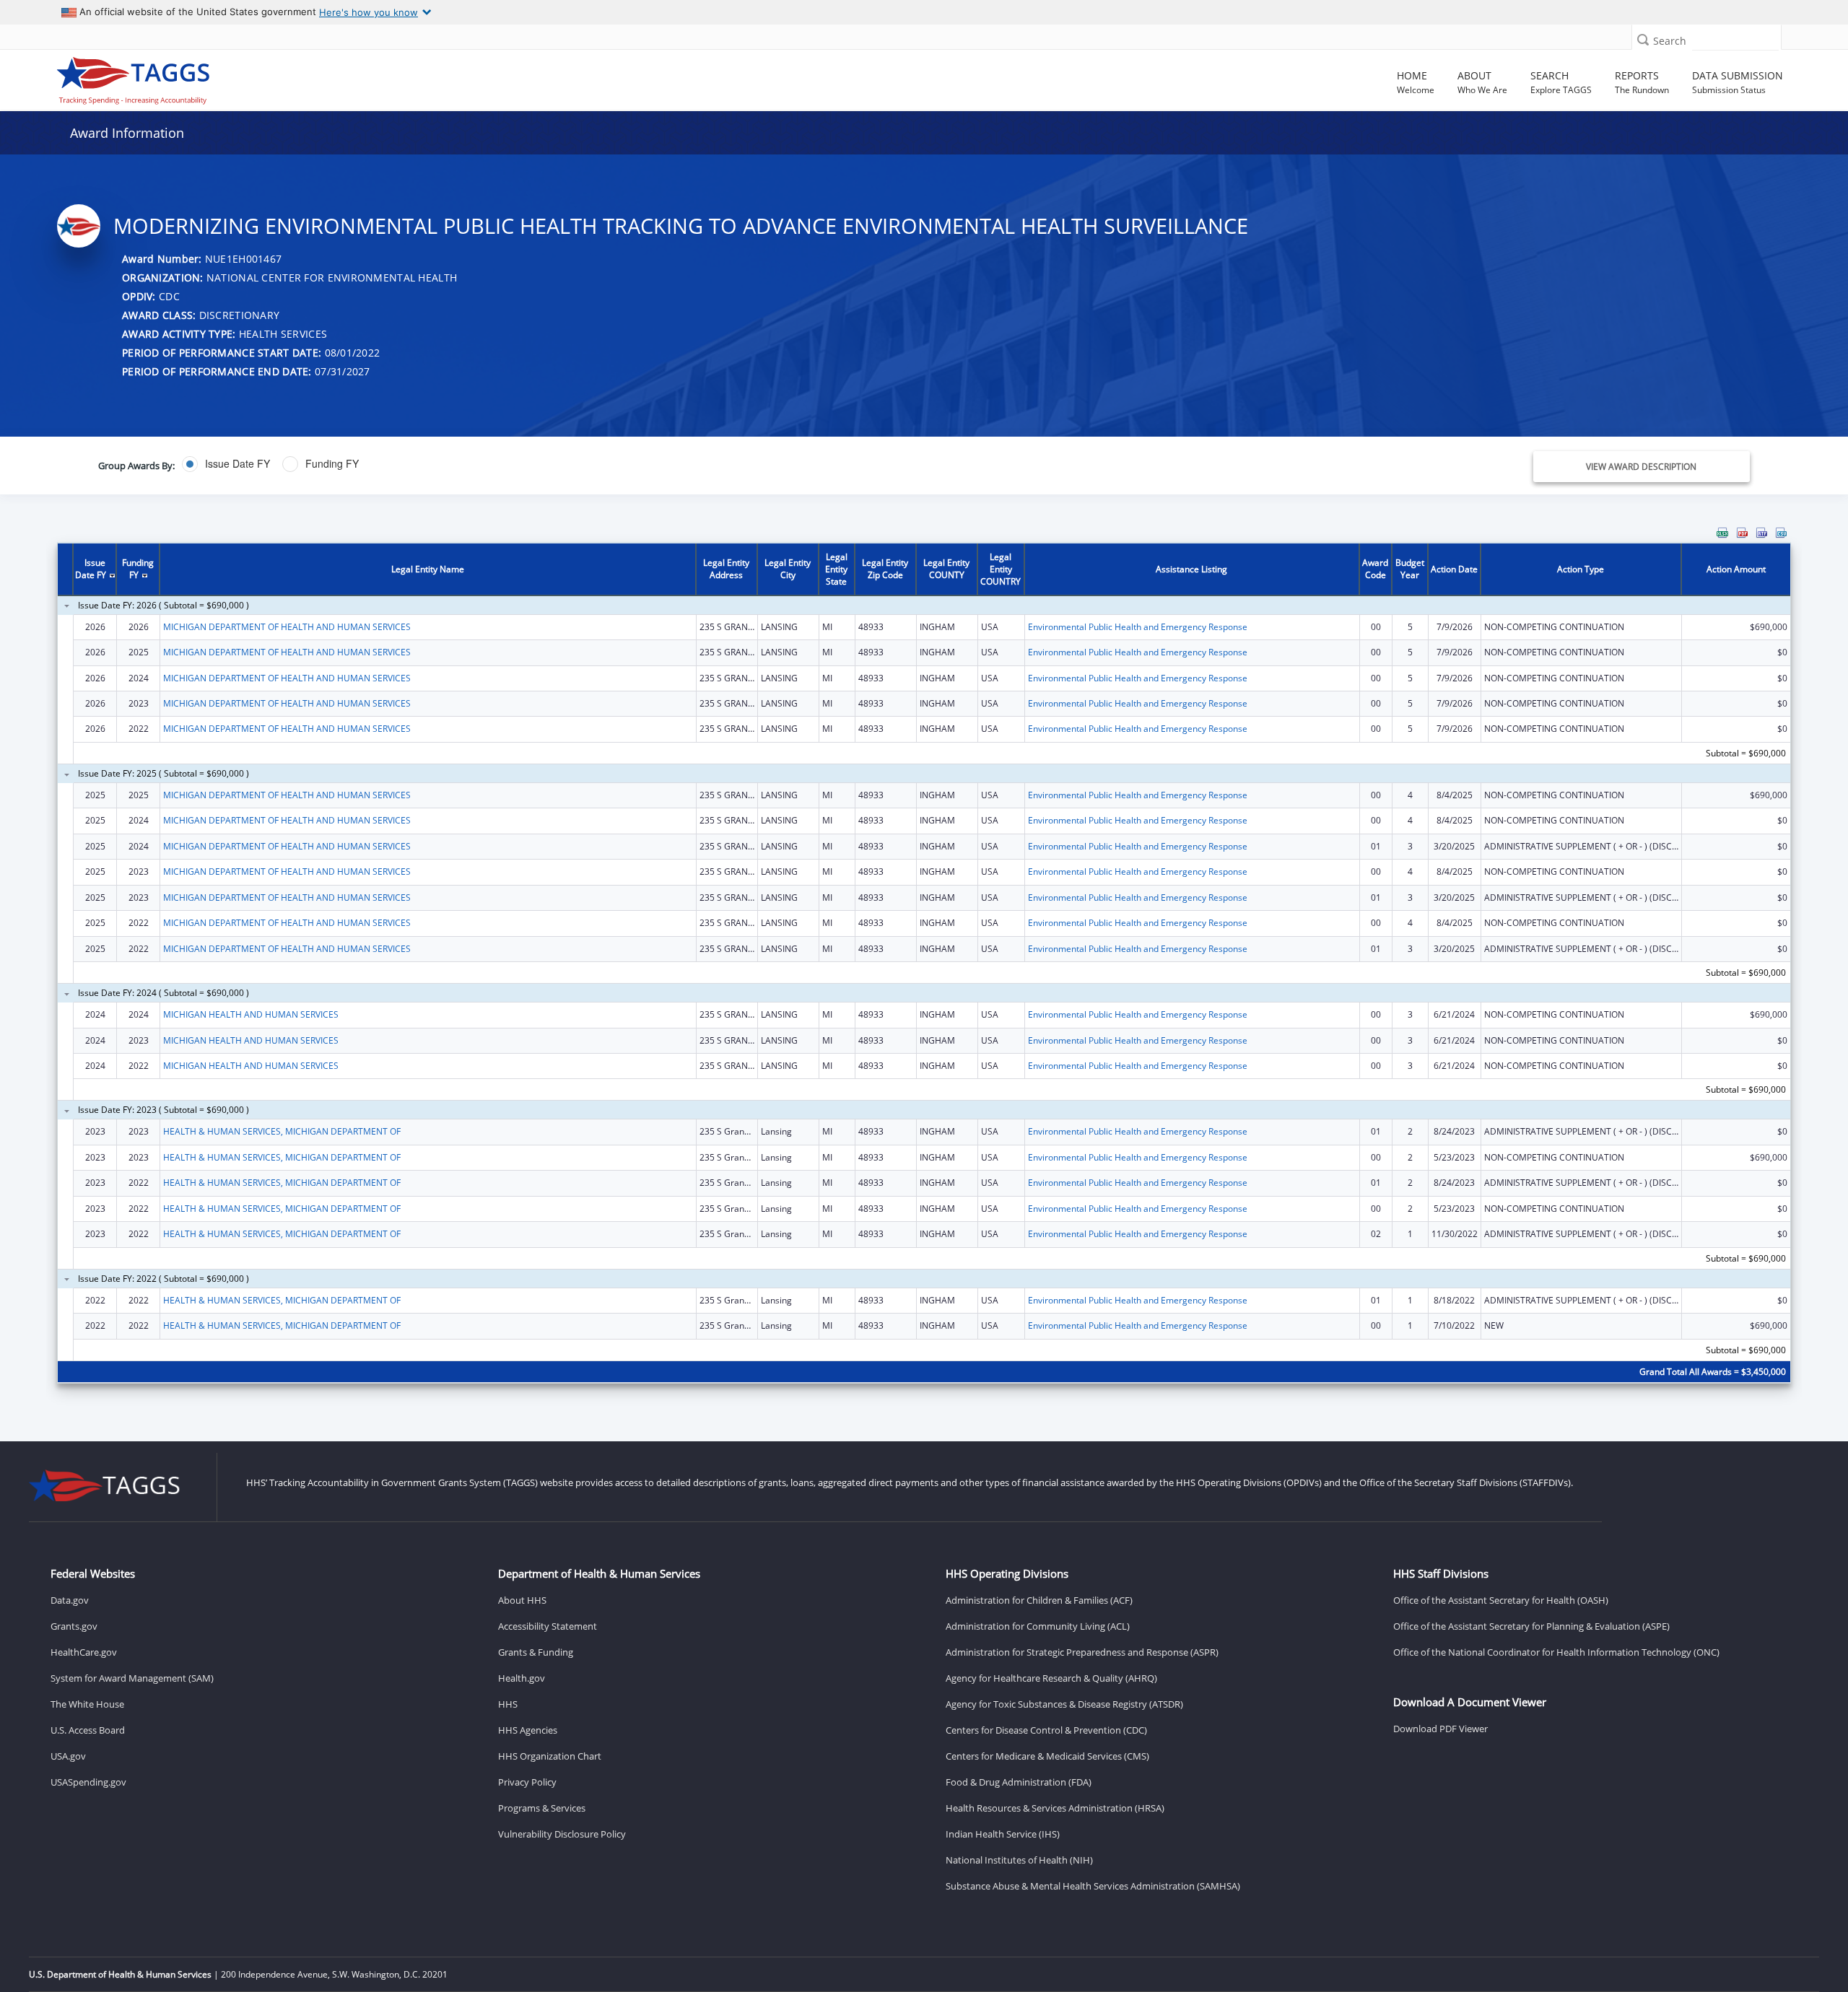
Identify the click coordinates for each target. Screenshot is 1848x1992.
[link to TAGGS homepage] (266, 77)
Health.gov (522, 1678)
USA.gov (68, 1756)
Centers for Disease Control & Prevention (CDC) (1046, 1730)
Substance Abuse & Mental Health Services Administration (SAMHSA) (1093, 1886)
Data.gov (70, 1600)
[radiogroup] (645, 464)
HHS (508, 1704)
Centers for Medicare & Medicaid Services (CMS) (1047, 1756)
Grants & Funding (536, 1652)
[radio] (226, 464)
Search (1670, 41)
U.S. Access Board (88, 1730)
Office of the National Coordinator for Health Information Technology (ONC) (1556, 1652)
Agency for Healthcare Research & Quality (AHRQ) (1051, 1678)
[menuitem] (1722, 533)
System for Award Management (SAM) (132, 1678)
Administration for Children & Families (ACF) (1039, 1600)
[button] (1643, 39)
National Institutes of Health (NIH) (1019, 1860)
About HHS (522, 1600)
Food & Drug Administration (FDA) (1019, 1782)
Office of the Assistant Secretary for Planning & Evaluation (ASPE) (1531, 1626)
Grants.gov (74, 1626)
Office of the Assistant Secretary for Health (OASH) (1501, 1600)
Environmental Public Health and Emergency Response (1138, 627)
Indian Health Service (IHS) (1003, 1834)
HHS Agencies (528, 1730)
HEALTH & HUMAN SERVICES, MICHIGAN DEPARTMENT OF (282, 1131)
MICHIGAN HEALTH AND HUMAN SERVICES (251, 1014)
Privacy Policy (527, 1782)
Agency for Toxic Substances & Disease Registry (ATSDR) (1064, 1704)
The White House (87, 1704)
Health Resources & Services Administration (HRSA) (1055, 1808)
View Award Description (1641, 467)
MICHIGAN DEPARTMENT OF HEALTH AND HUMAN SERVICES (287, 627)
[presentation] (924, 964)
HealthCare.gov (84, 1652)
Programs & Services (542, 1808)
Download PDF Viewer (1441, 1729)
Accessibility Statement (548, 1626)
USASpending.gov (88, 1782)
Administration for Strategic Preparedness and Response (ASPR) (1082, 1652)
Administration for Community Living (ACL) (1038, 1626)
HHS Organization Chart (550, 1756)
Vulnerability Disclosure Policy (562, 1834)
